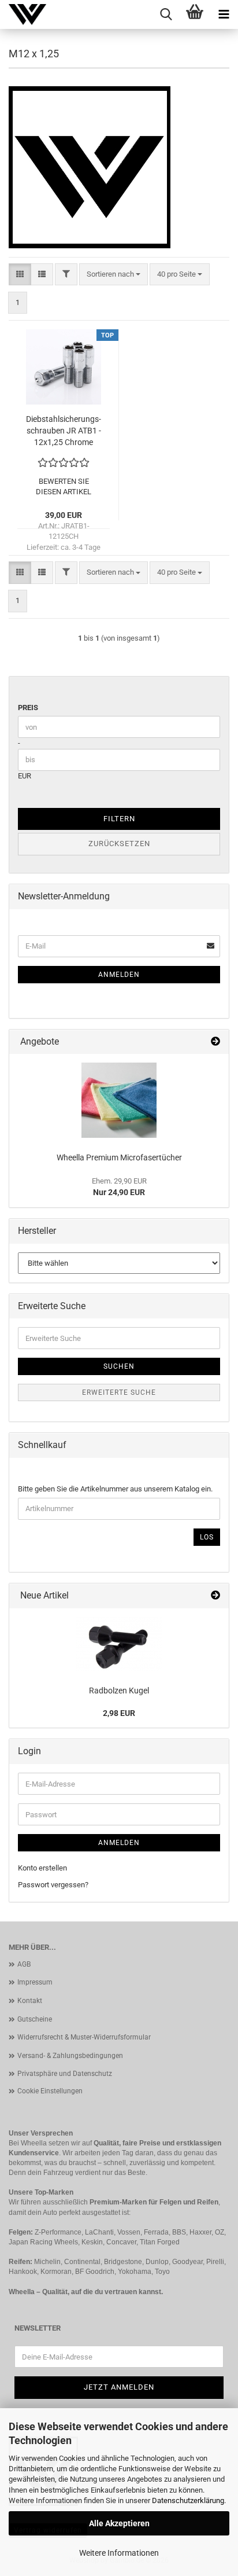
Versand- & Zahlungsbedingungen (70, 2056)
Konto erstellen (42, 1868)
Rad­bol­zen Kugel (119, 1691)
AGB (24, 1964)
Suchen (119, 1366)
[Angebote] (215, 1042)
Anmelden (119, 975)
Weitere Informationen (119, 2553)
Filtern (119, 819)
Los (207, 1537)
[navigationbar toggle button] (224, 14)
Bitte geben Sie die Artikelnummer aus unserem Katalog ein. (115, 1489)
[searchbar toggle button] (166, 14)
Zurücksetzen (119, 844)
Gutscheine (35, 2019)
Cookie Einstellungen (50, 2091)
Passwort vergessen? (53, 1885)
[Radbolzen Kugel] (119, 1644)
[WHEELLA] (23, 14)
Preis (28, 708)
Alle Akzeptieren (119, 2523)
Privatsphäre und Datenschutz (65, 2074)
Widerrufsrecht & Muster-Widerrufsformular (84, 2037)
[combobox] (114, 275)
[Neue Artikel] (215, 1596)
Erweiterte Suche (119, 1392)
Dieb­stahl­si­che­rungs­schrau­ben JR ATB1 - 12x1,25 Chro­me (64, 431)
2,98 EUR (119, 1713)
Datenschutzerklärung (188, 2500)
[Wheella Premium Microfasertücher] (119, 1100)
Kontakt (30, 2001)
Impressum (35, 1982)
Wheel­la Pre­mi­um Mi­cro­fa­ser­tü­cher (119, 1157)
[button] (20, 275)
